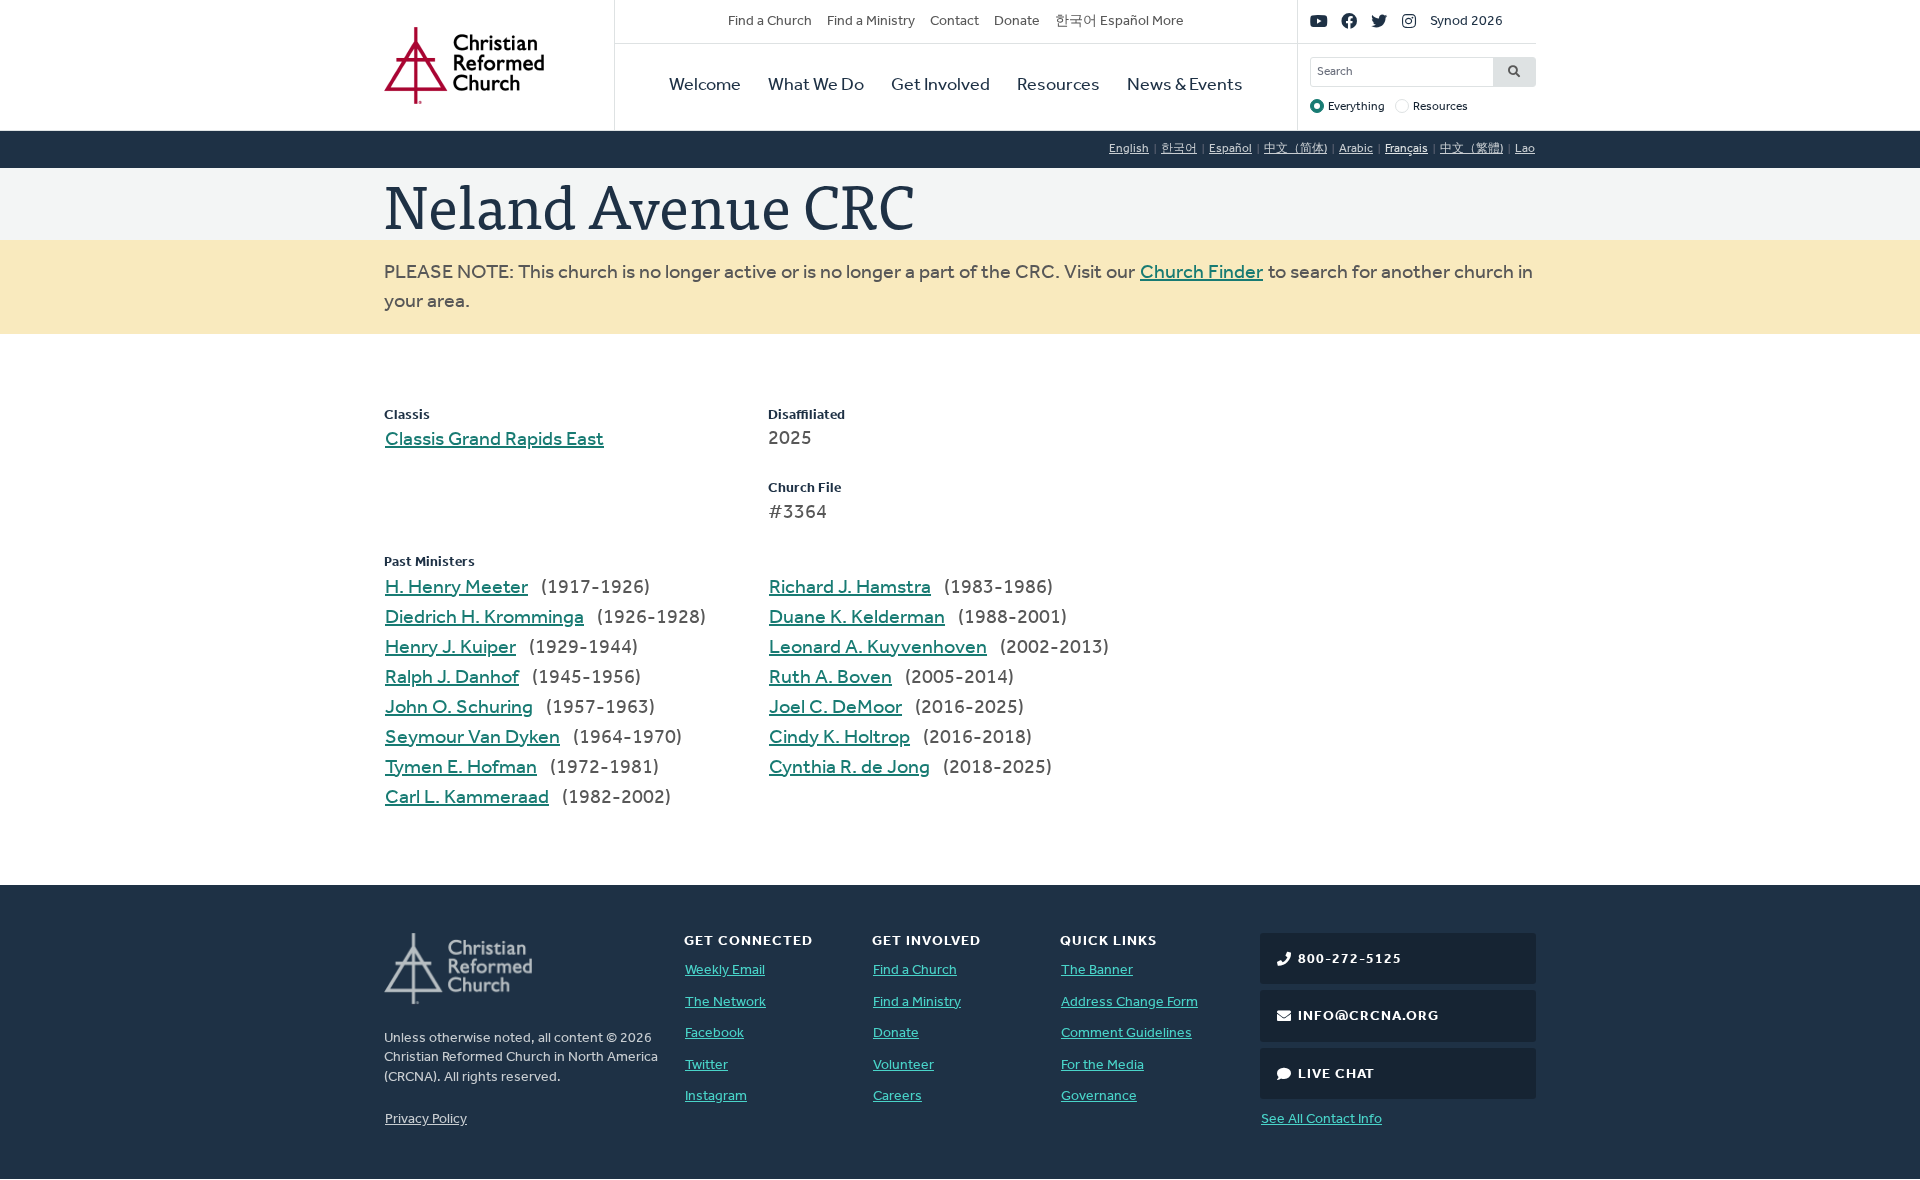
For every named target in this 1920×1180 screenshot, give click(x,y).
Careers (897, 1096)
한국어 (1179, 149)
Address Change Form (1129, 1002)
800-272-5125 (1350, 959)
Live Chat (1336, 1074)
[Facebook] (1349, 22)
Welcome (705, 86)
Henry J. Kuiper (450, 648)
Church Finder (1201, 273)
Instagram (716, 1096)
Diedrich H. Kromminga (484, 618)
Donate (1017, 21)
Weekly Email (725, 970)
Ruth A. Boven (830, 678)
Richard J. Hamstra (850, 588)
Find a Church (770, 21)
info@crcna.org (1368, 1016)
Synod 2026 (1466, 21)
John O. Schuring (459, 708)
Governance (1099, 1096)
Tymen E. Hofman (461, 768)
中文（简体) (1295, 149)
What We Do (816, 86)
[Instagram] (1409, 22)
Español (1230, 149)
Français (1406, 149)
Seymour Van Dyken (472, 738)
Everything (1356, 107)
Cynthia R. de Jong (849, 768)
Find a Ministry (871, 21)
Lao (1525, 149)
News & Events (1185, 86)
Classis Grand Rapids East (494, 440)
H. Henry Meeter (456, 588)
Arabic (1356, 149)
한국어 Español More (1119, 21)
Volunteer (903, 1065)
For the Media (1102, 1065)
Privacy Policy (426, 1119)
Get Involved (940, 86)
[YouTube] (1319, 22)
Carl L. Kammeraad (467, 798)
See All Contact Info (1321, 1119)
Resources (1058, 86)
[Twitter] (1379, 22)
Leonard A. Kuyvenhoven (878, 648)
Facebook (714, 1033)
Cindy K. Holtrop (839, 738)
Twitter (706, 1065)
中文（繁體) (1471, 149)
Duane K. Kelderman (857, 618)
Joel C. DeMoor (835, 708)
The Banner (1097, 970)
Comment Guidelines (1126, 1033)
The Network (725, 1002)
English (1129, 149)
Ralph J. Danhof (452, 678)
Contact (954, 21)
